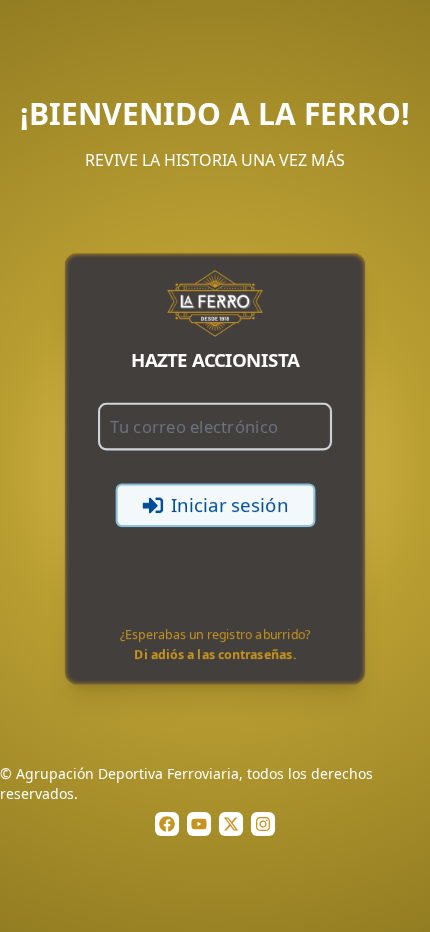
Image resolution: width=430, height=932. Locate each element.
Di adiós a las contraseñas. (215, 656)
